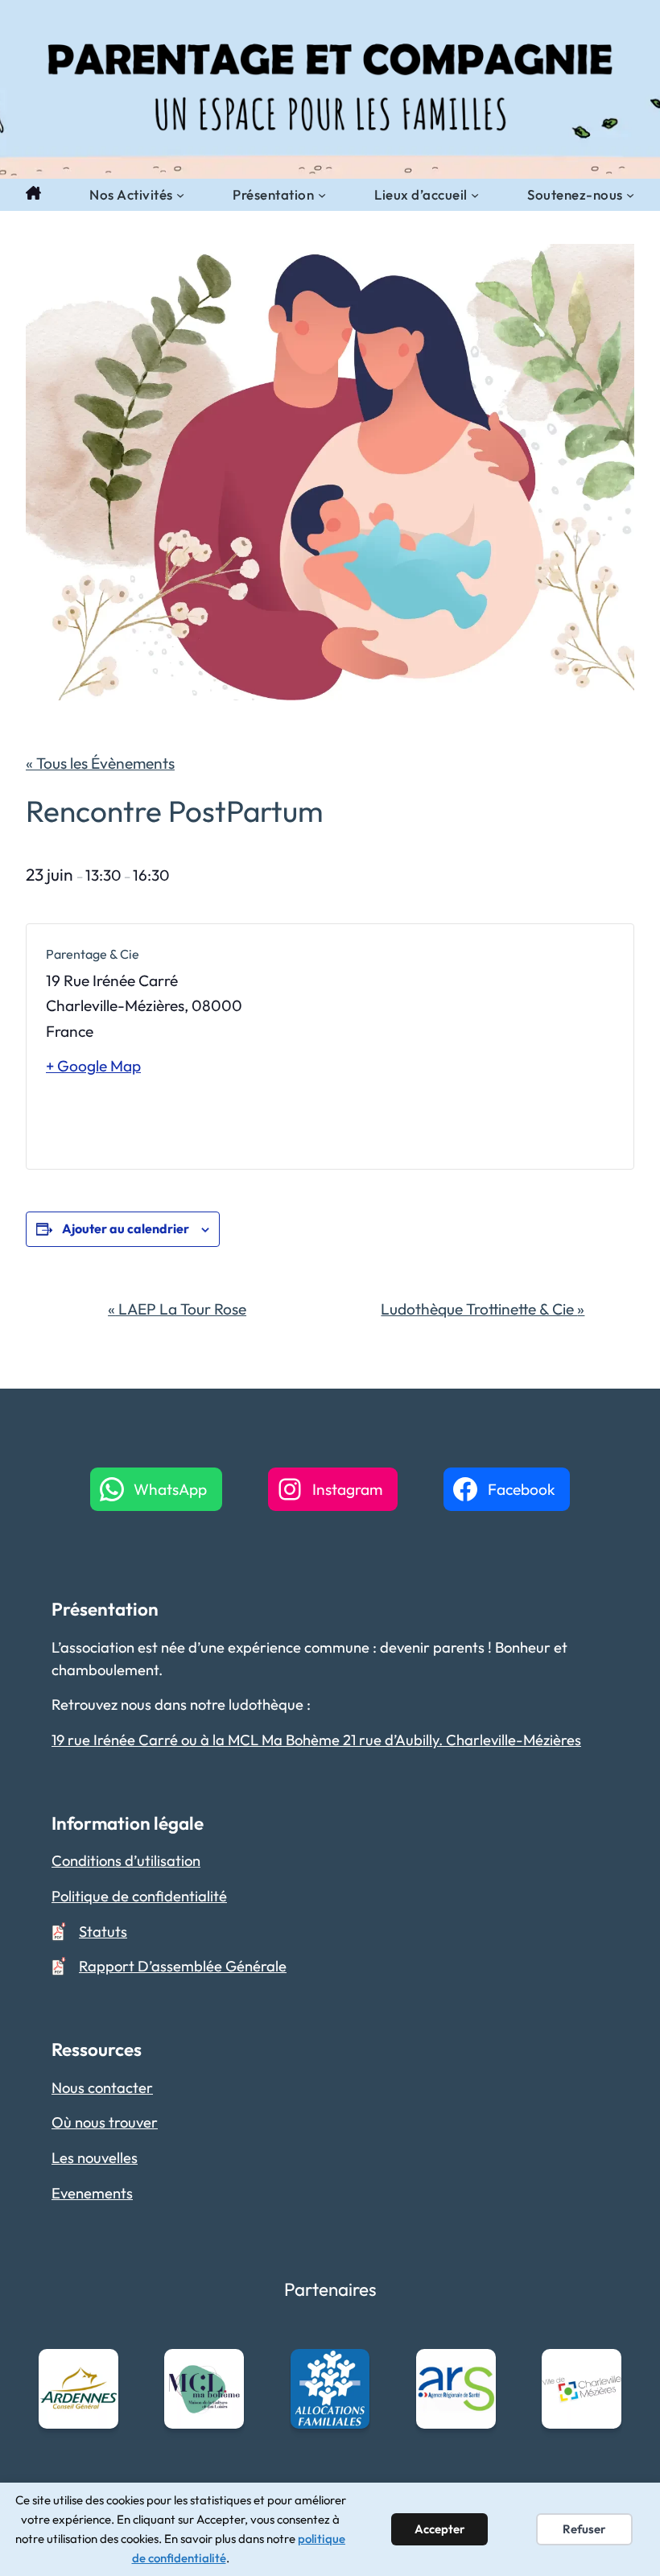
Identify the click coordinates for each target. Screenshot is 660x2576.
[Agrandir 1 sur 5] (97, 2370)
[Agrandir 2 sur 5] (223, 2370)
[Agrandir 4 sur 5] (475, 2370)
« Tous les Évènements (100, 763)
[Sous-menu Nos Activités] (180, 195)
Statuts (103, 1932)
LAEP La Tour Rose (177, 1309)
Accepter (440, 2529)
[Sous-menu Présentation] (322, 195)
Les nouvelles (95, 2158)
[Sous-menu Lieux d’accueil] (475, 195)
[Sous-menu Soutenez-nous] (630, 195)
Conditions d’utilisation (126, 1861)
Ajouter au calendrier (126, 1228)
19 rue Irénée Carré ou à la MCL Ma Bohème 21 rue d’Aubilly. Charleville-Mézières (316, 1740)
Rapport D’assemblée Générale (183, 1966)
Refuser (584, 2529)
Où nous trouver (105, 2122)
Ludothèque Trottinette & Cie (483, 1309)
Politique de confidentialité (139, 1896)
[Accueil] (33, 195)
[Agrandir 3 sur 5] (349, 2370)
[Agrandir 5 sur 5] (600, 2370)
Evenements (92, 2193)
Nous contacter (102, 2088)
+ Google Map (93, 1066)
